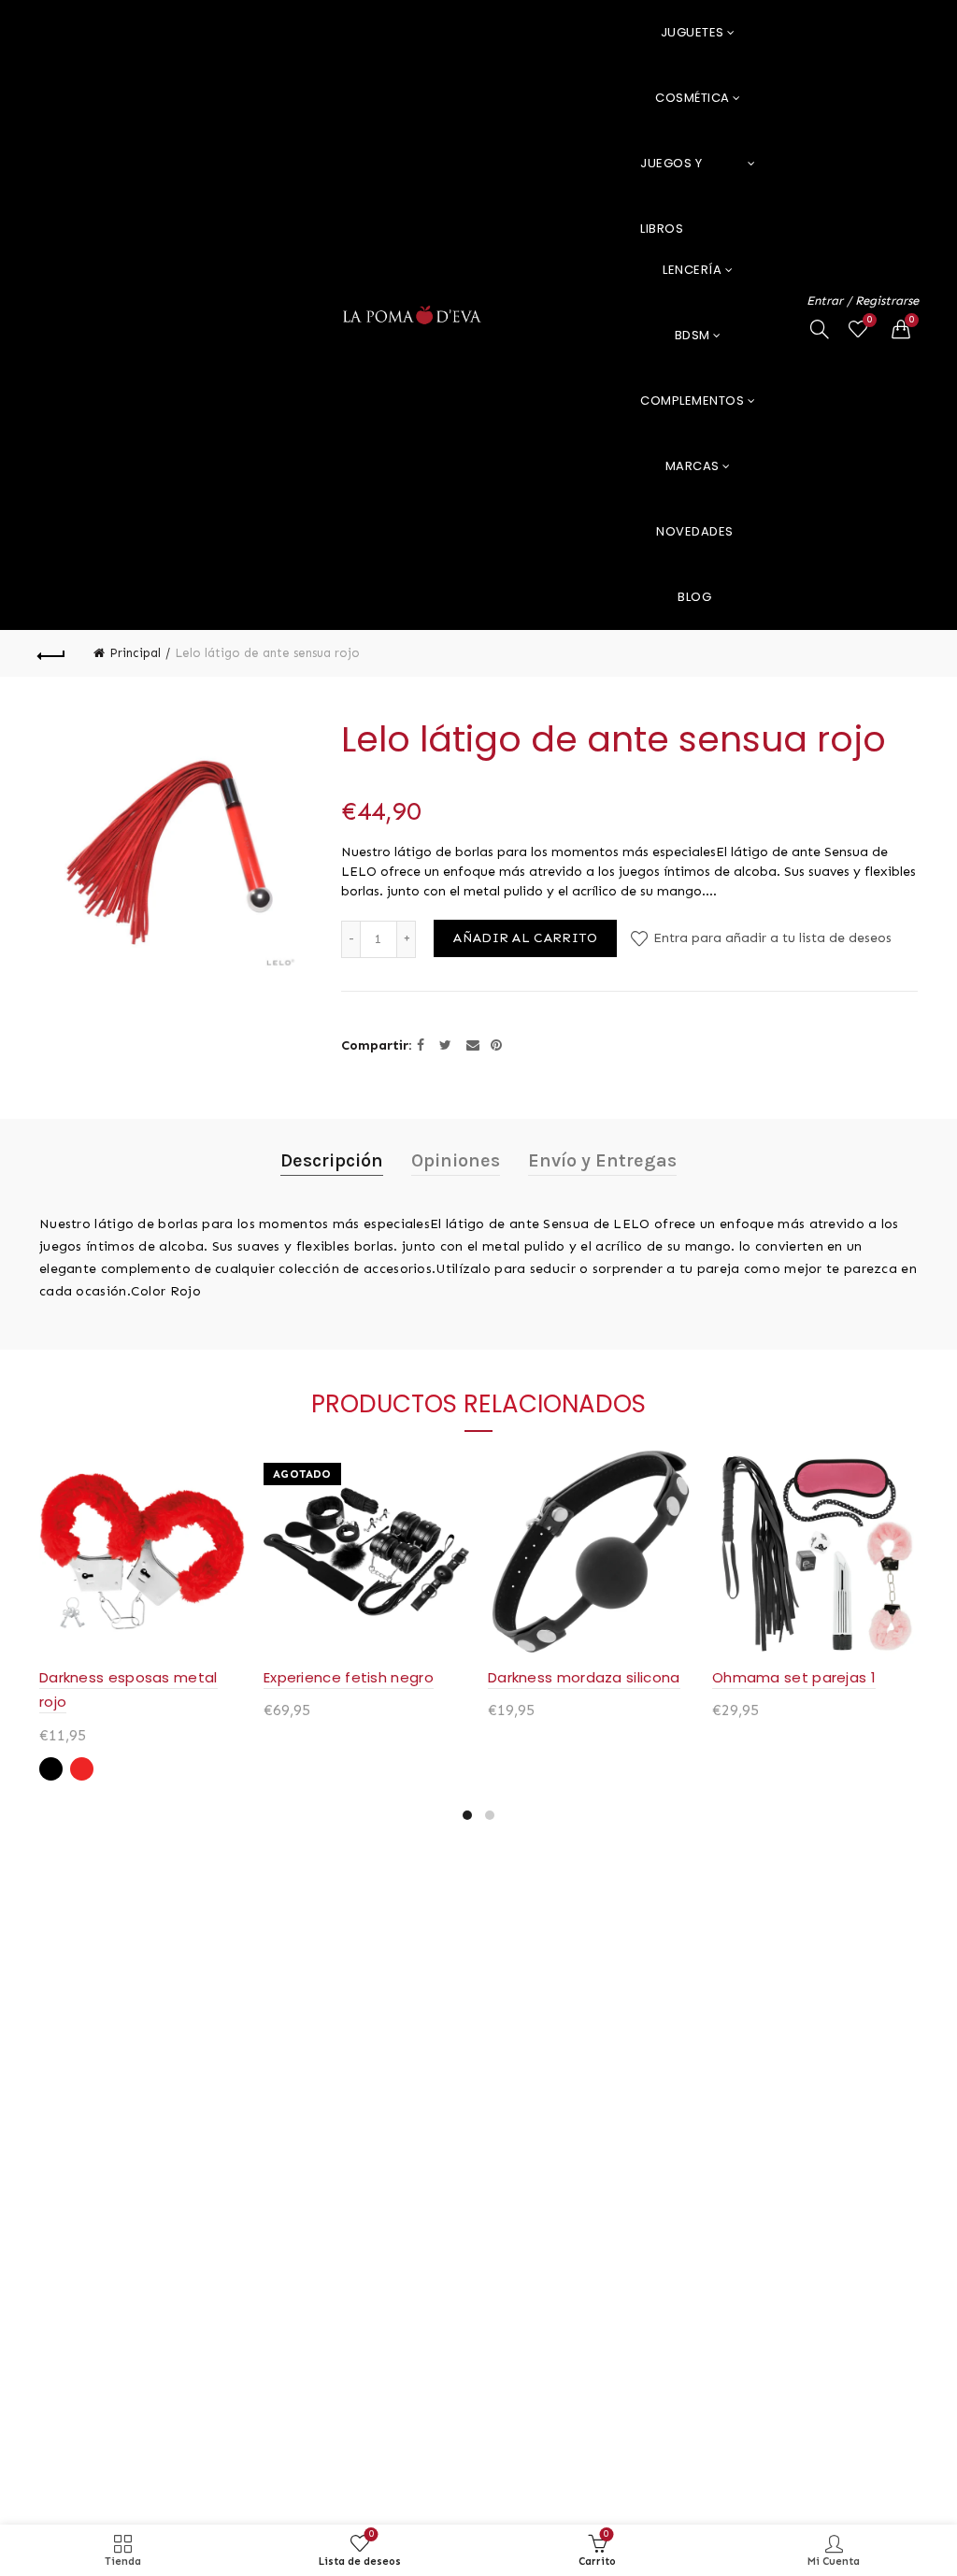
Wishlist (870, 320)
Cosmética (693, 98)
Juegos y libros (671, 175)
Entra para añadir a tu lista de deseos (771, 938)
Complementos (692, 401)
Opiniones (456, 1160)
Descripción (332, 1160)
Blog (694, 597)
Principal (135, 653)
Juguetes (693, 32)
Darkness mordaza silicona (584, 1677)
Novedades (695, 531)
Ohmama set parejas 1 (794, 1677)
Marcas (693, 466)
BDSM (693, 335)
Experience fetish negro (349, 1677)
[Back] (52, 653)
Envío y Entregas (602, 1160)
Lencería (692, 270)
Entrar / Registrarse (863, 301)
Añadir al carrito (525, 938)
